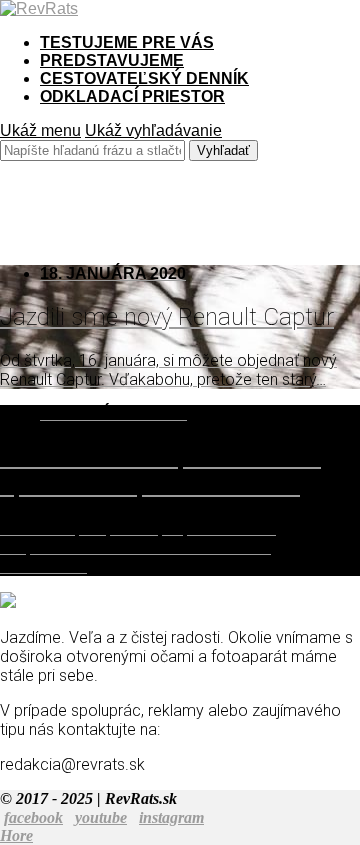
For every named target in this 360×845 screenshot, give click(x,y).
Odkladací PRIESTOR (132, 96)
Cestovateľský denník (144, 78)
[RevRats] (39, 8)
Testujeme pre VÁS (127, 42)
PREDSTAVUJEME (112, 60)
